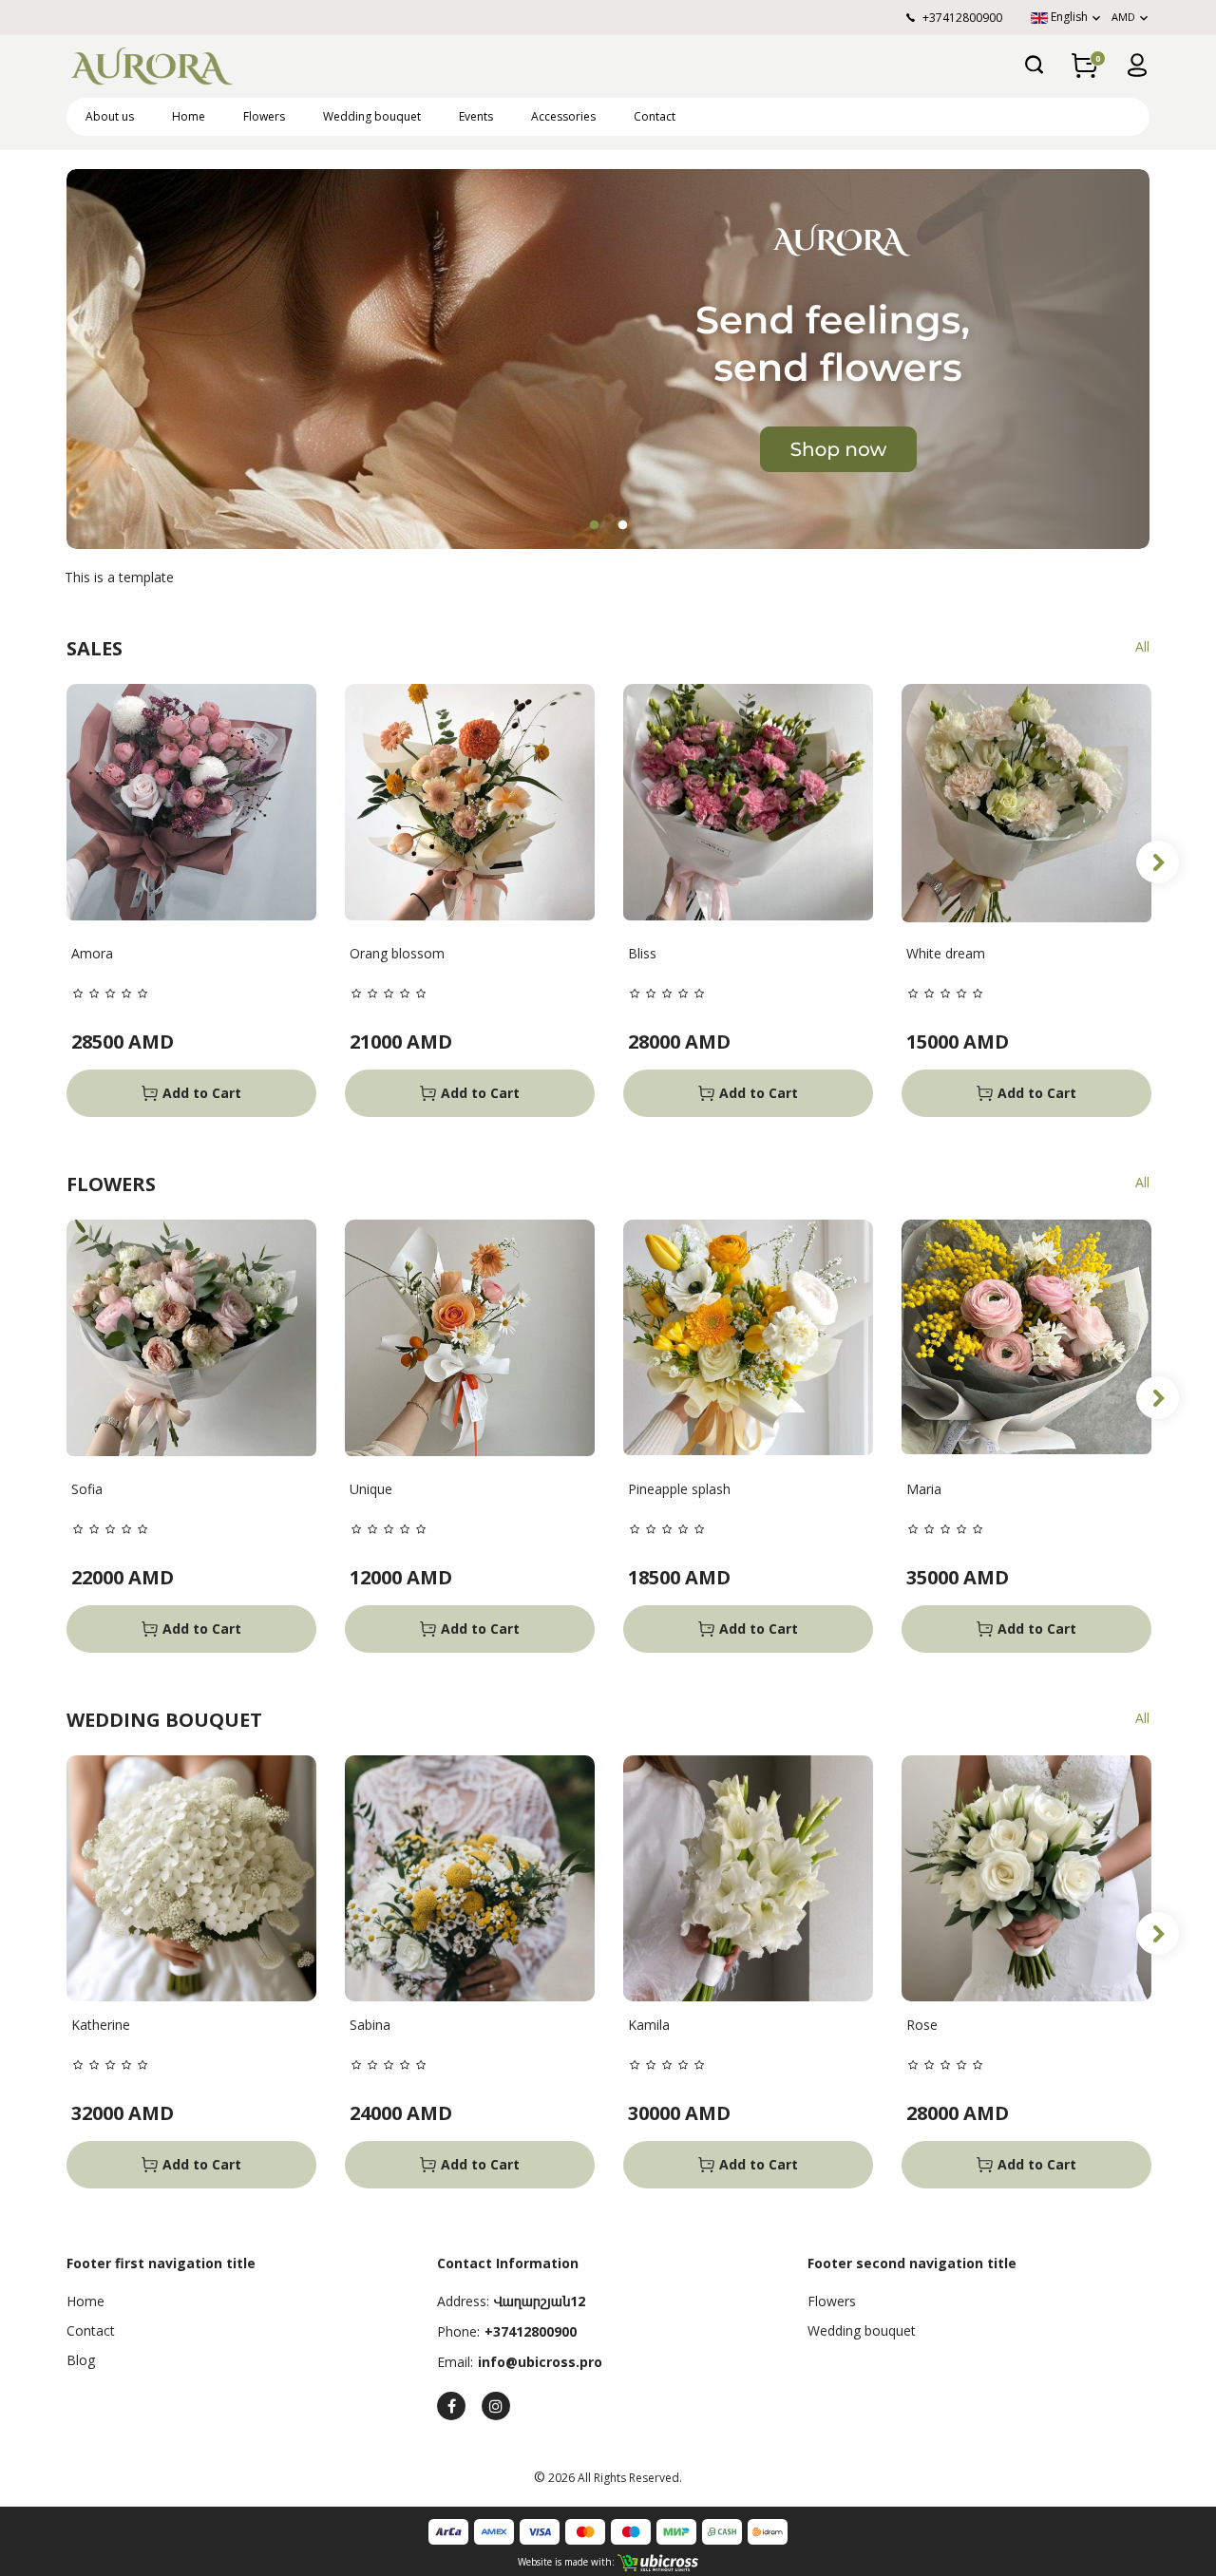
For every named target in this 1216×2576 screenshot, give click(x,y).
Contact (655, 116)
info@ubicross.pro (540, 2362)
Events (476, 116)
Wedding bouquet (372, 116)
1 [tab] (594, 525)
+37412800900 (531, 2331)
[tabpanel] (608, 359)
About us (110, 116)
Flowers (264, 116)
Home (189, 116)
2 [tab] (622, 525)
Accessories (563, 116)
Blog (81, 2360)
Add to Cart (202, 1093)
